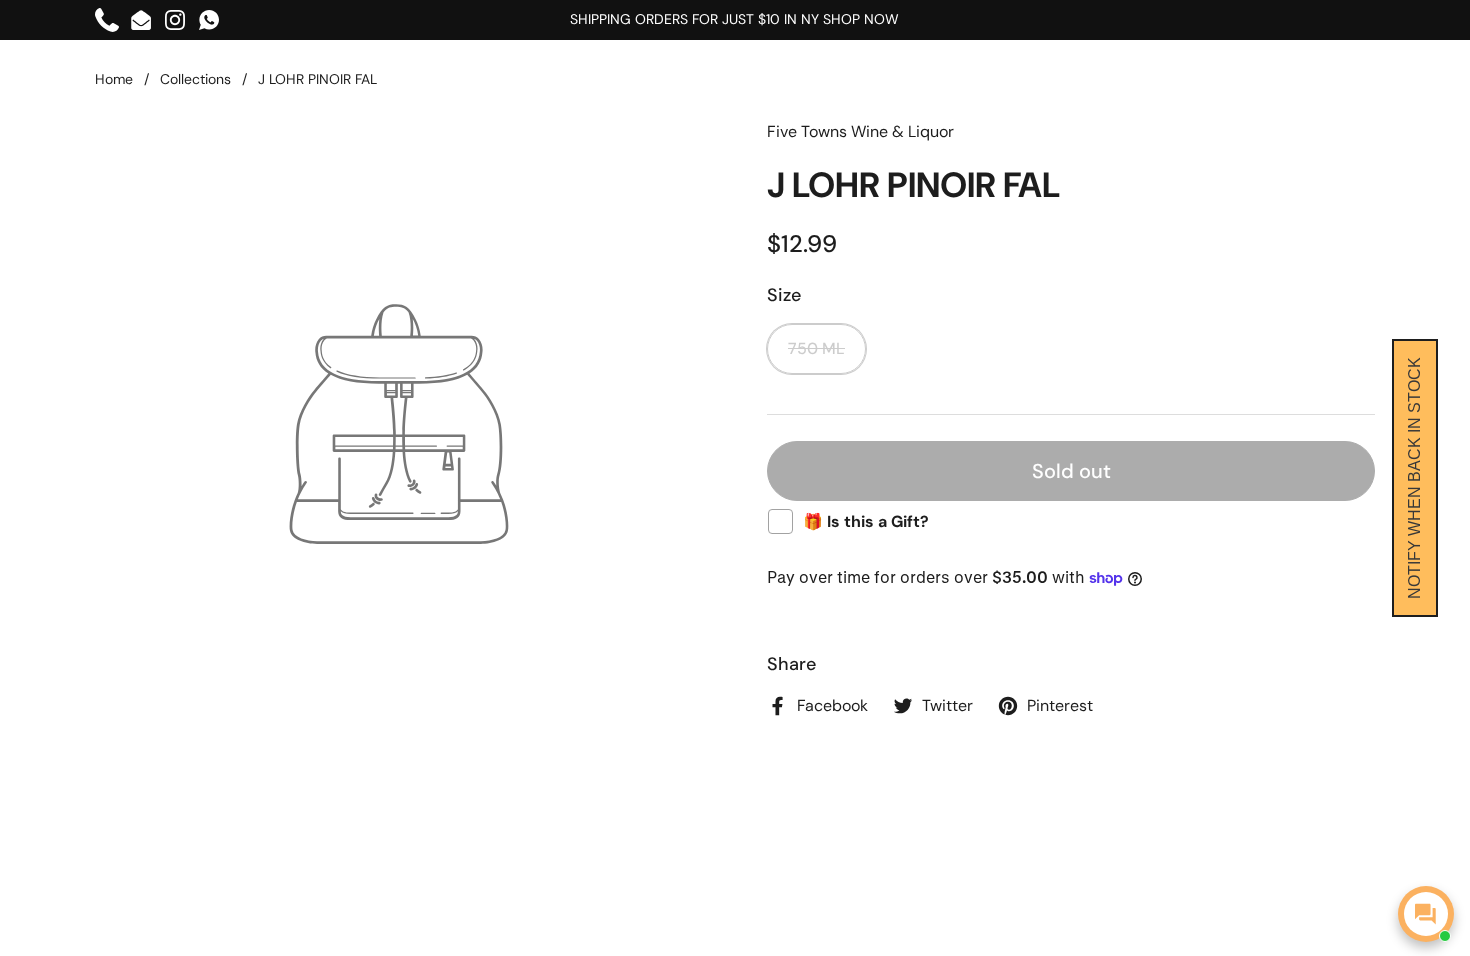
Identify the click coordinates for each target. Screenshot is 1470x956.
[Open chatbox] (1426, 914)
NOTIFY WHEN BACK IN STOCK (1414, 478)
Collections (195, 79)
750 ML (816, 348)
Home (114, 79)
